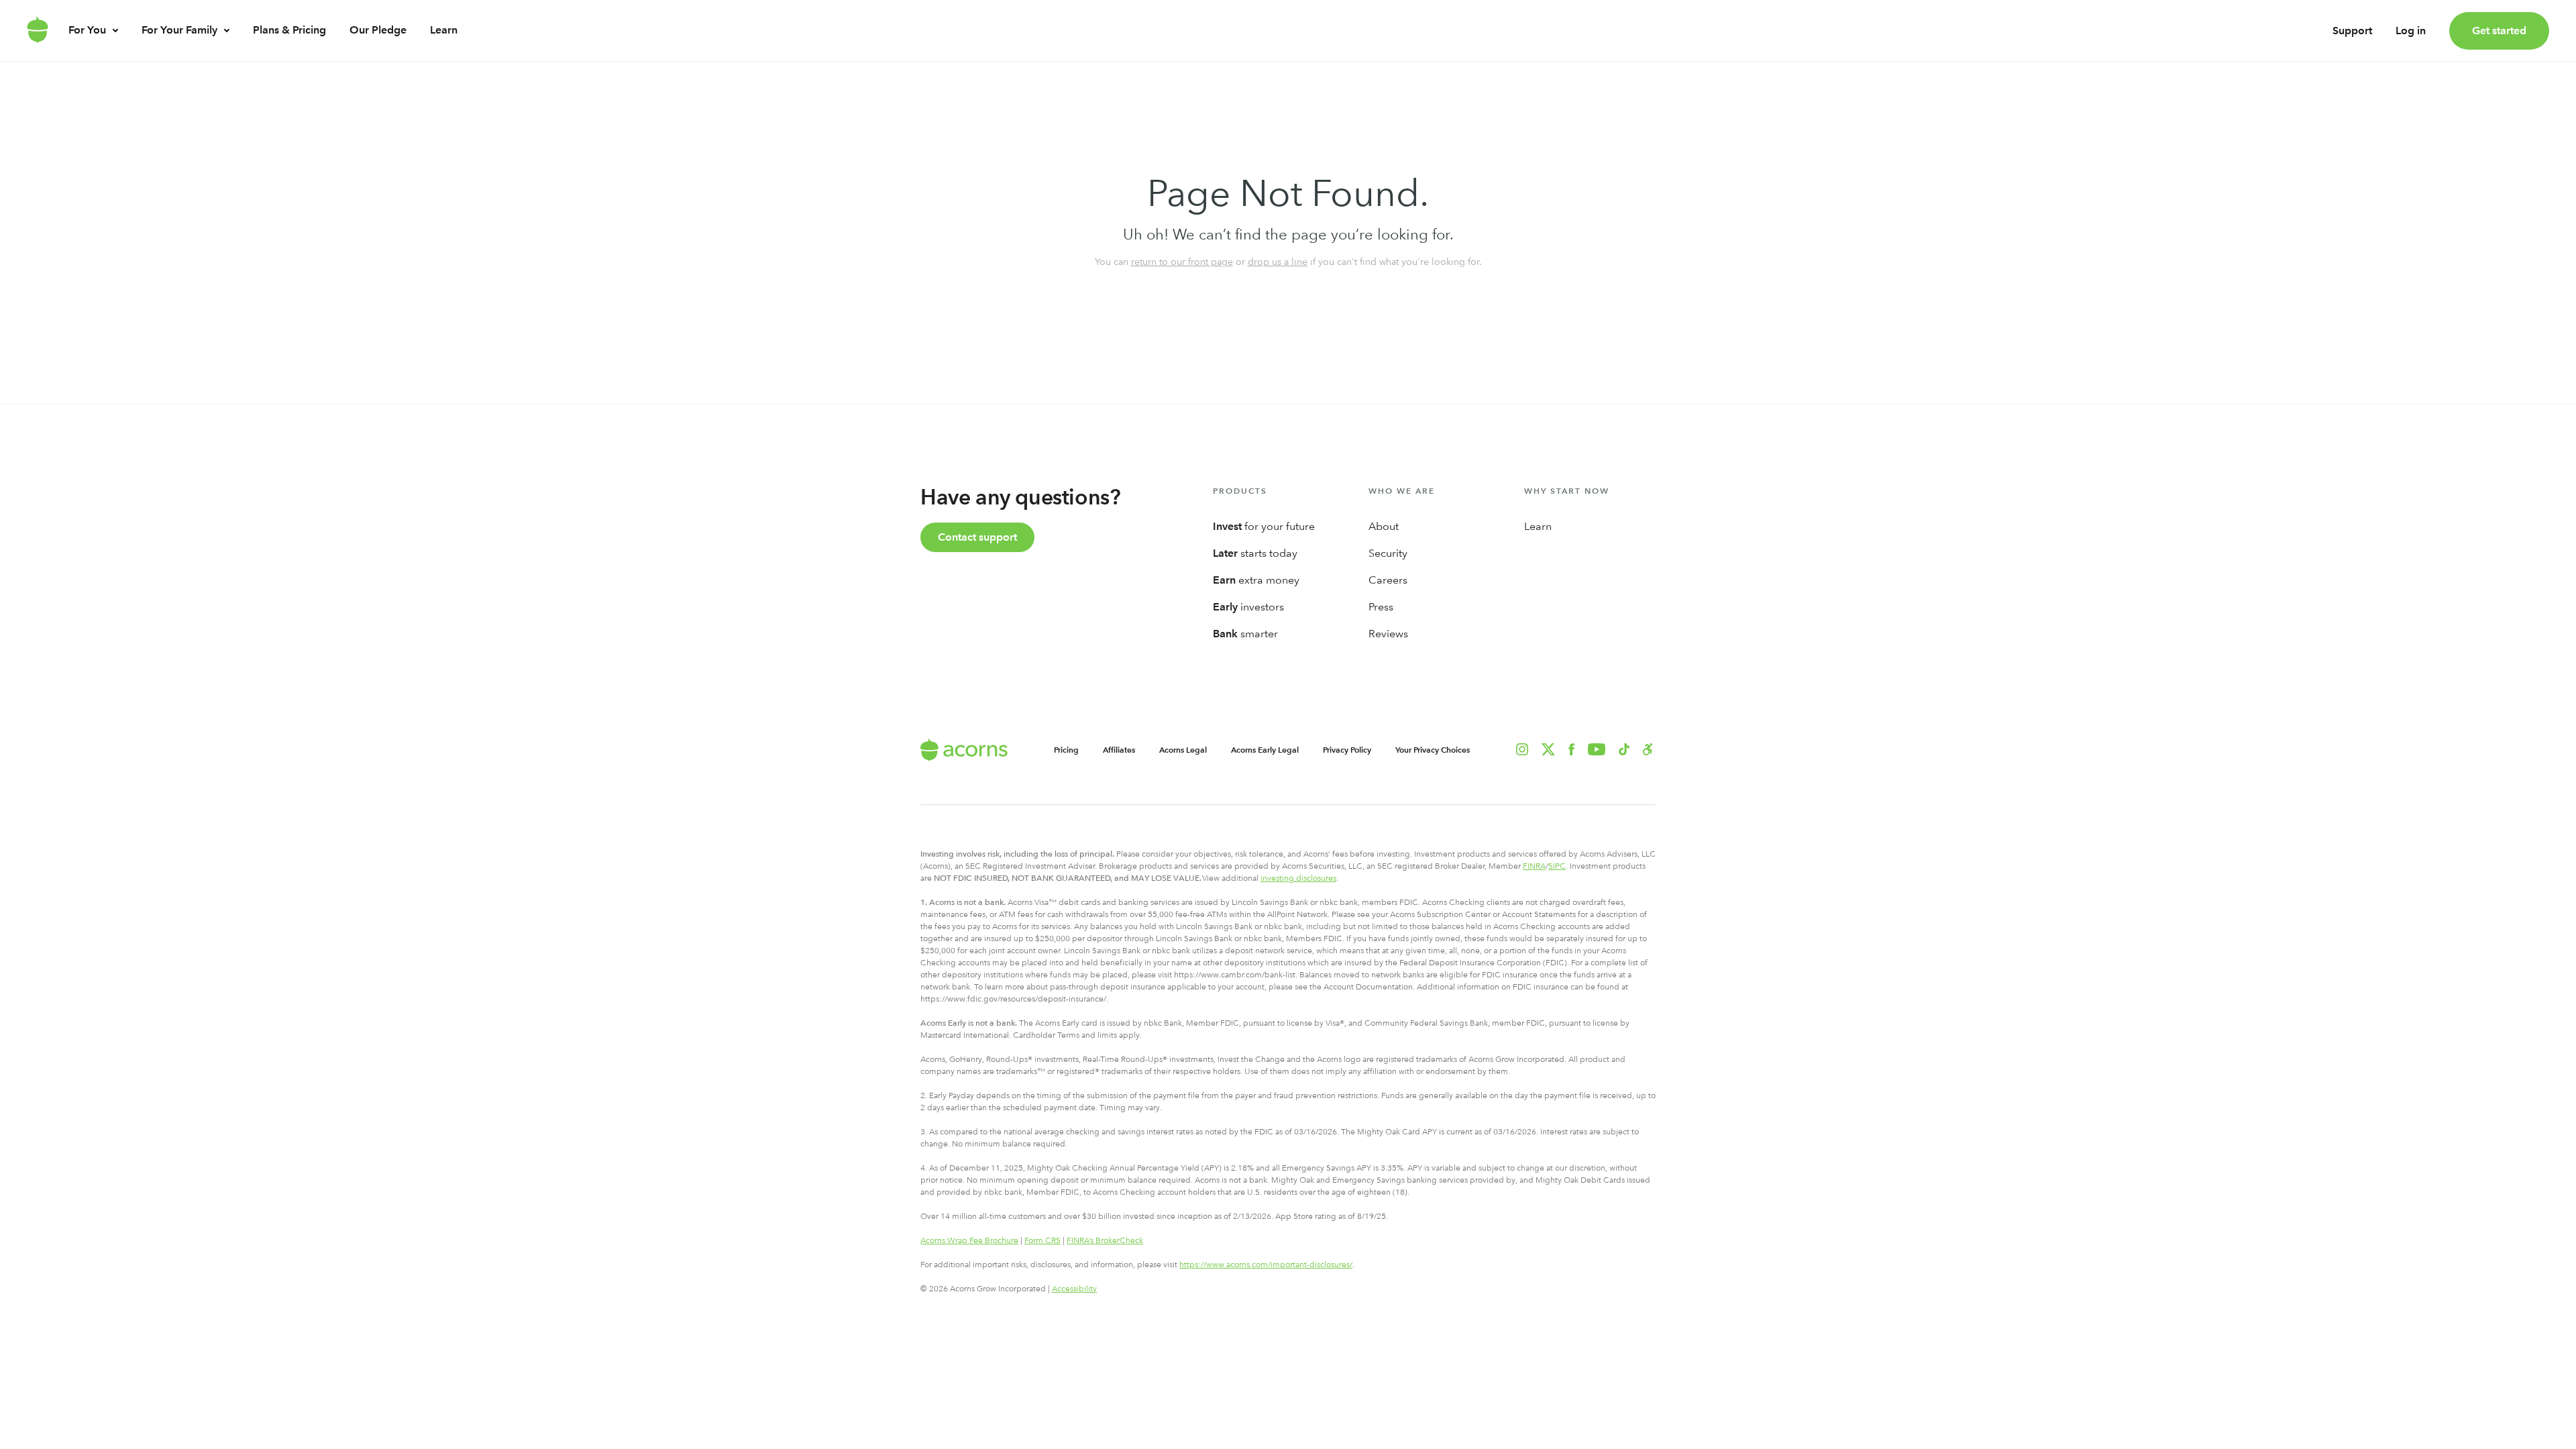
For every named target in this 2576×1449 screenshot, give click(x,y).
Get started (2499, 31)
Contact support (977, 537)
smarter (1245, 634)
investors (1248, 607)
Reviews (1388, 634)
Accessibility (1074, 1289)
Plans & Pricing (289, 30)
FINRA (1534, 866)
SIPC (1557, 866)
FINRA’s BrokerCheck (1105, 1240)
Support (2352, 31)
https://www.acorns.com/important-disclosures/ (1266, 1265)
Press (1381, 607)
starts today (1255, 553)
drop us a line (1278, 262)
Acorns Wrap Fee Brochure (969, 1240)
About (1384, 526)
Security (1388, 553)
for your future (1264, 526)
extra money (1256, 580)
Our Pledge (378, 30)
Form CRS (1042, 1240)
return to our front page (1182, 262)
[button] (1648, 749)
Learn (444, 30)
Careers (1388, 580)
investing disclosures (1298, 878)
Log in (2411, 31)
